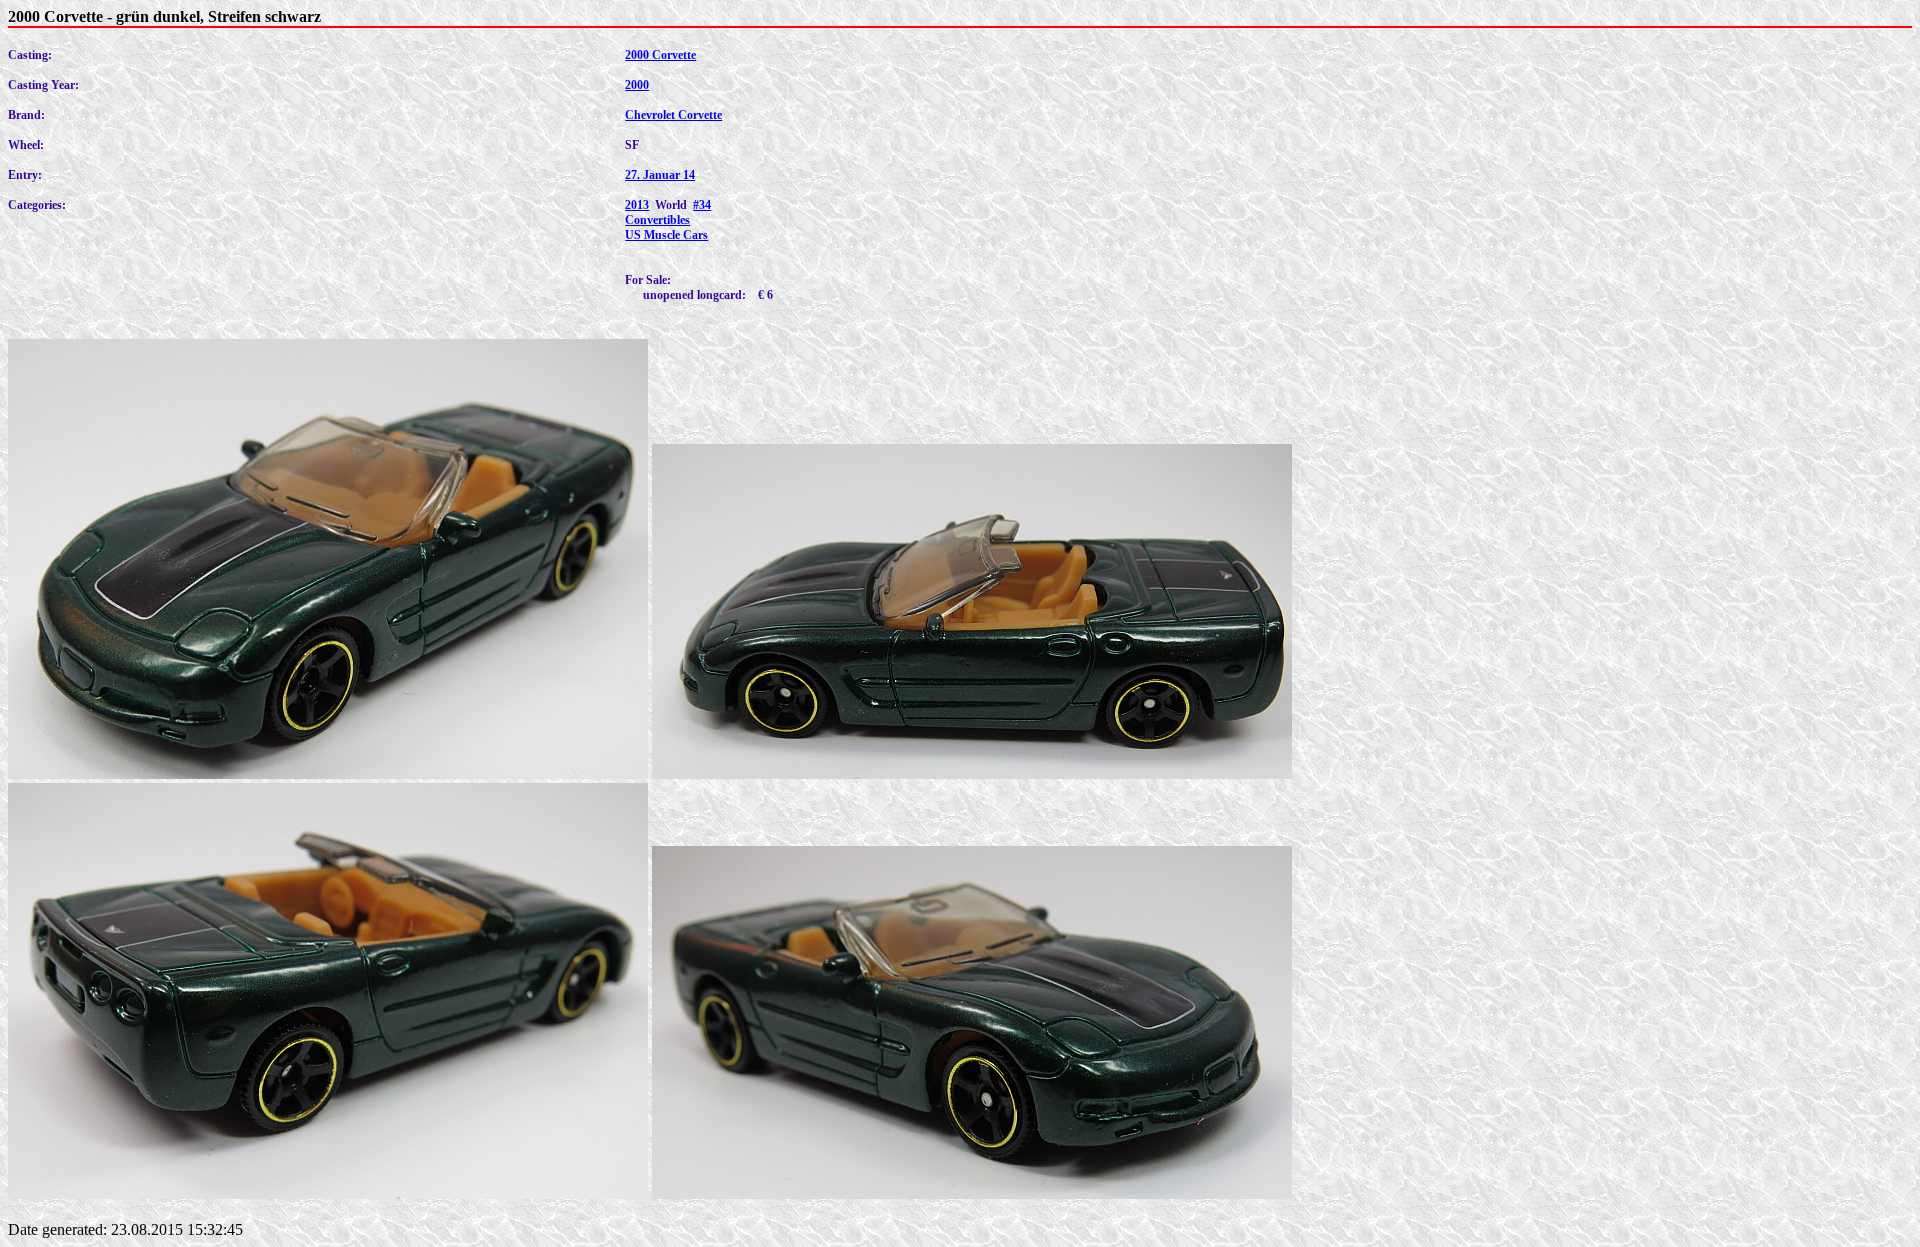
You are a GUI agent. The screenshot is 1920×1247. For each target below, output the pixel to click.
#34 (702, 205)
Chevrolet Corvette (673, 115)
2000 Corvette (660, 55)
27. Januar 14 (660, 175)
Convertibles (657, 220)
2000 (637, 85)
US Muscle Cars (666, 235)
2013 (637, 205)
